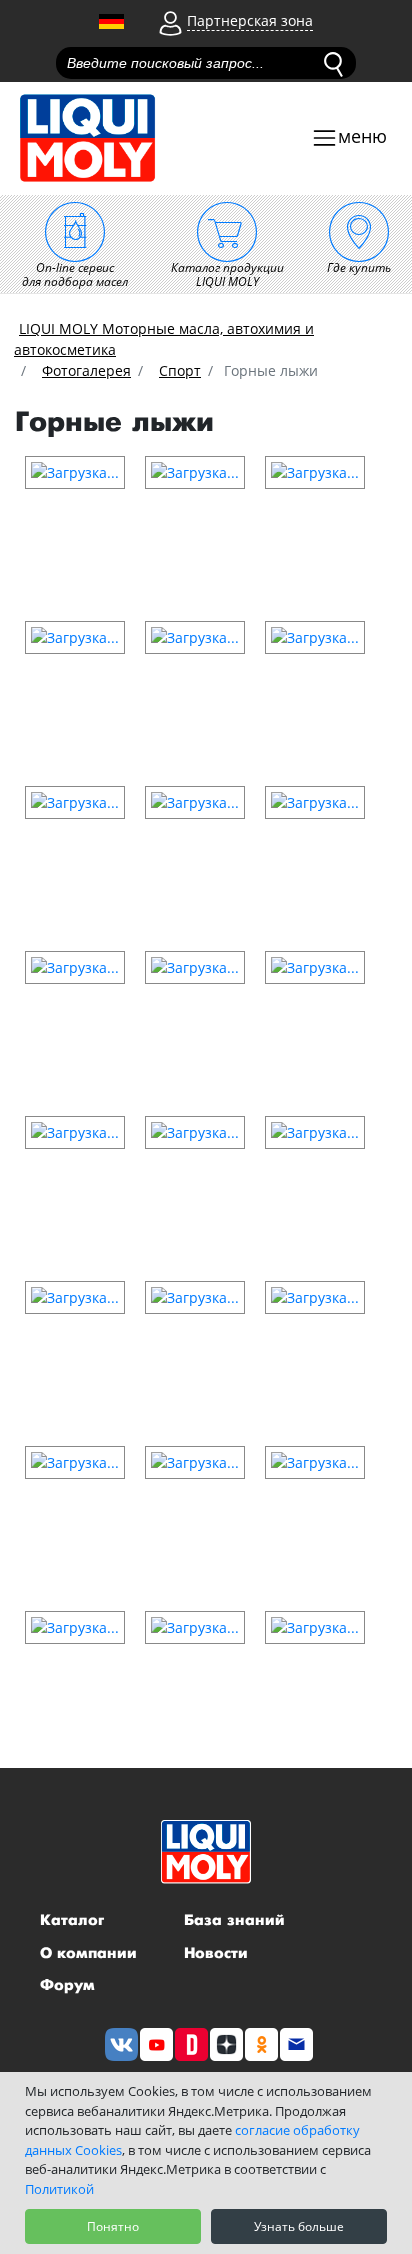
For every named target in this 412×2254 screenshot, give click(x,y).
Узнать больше (299, 2226)
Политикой (59, 2189)
